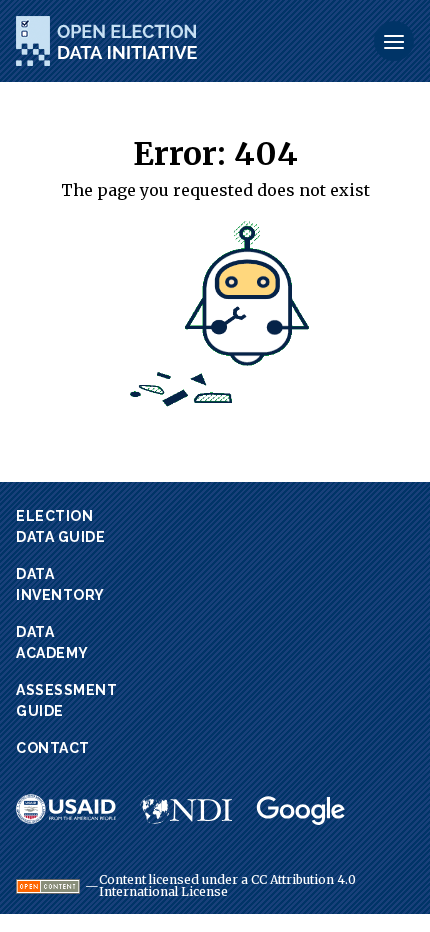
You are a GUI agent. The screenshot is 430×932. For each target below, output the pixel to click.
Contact (53, 748)
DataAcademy (52, 642)
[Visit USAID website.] (66, 809)
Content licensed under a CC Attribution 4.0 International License (227, 886)
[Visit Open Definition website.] (48, 886)
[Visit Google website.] (301, 811)
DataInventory (60, 584)
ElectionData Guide (60, 526)
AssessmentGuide (66, 700)
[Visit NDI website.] (186, 809)
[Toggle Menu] (394, 41)
